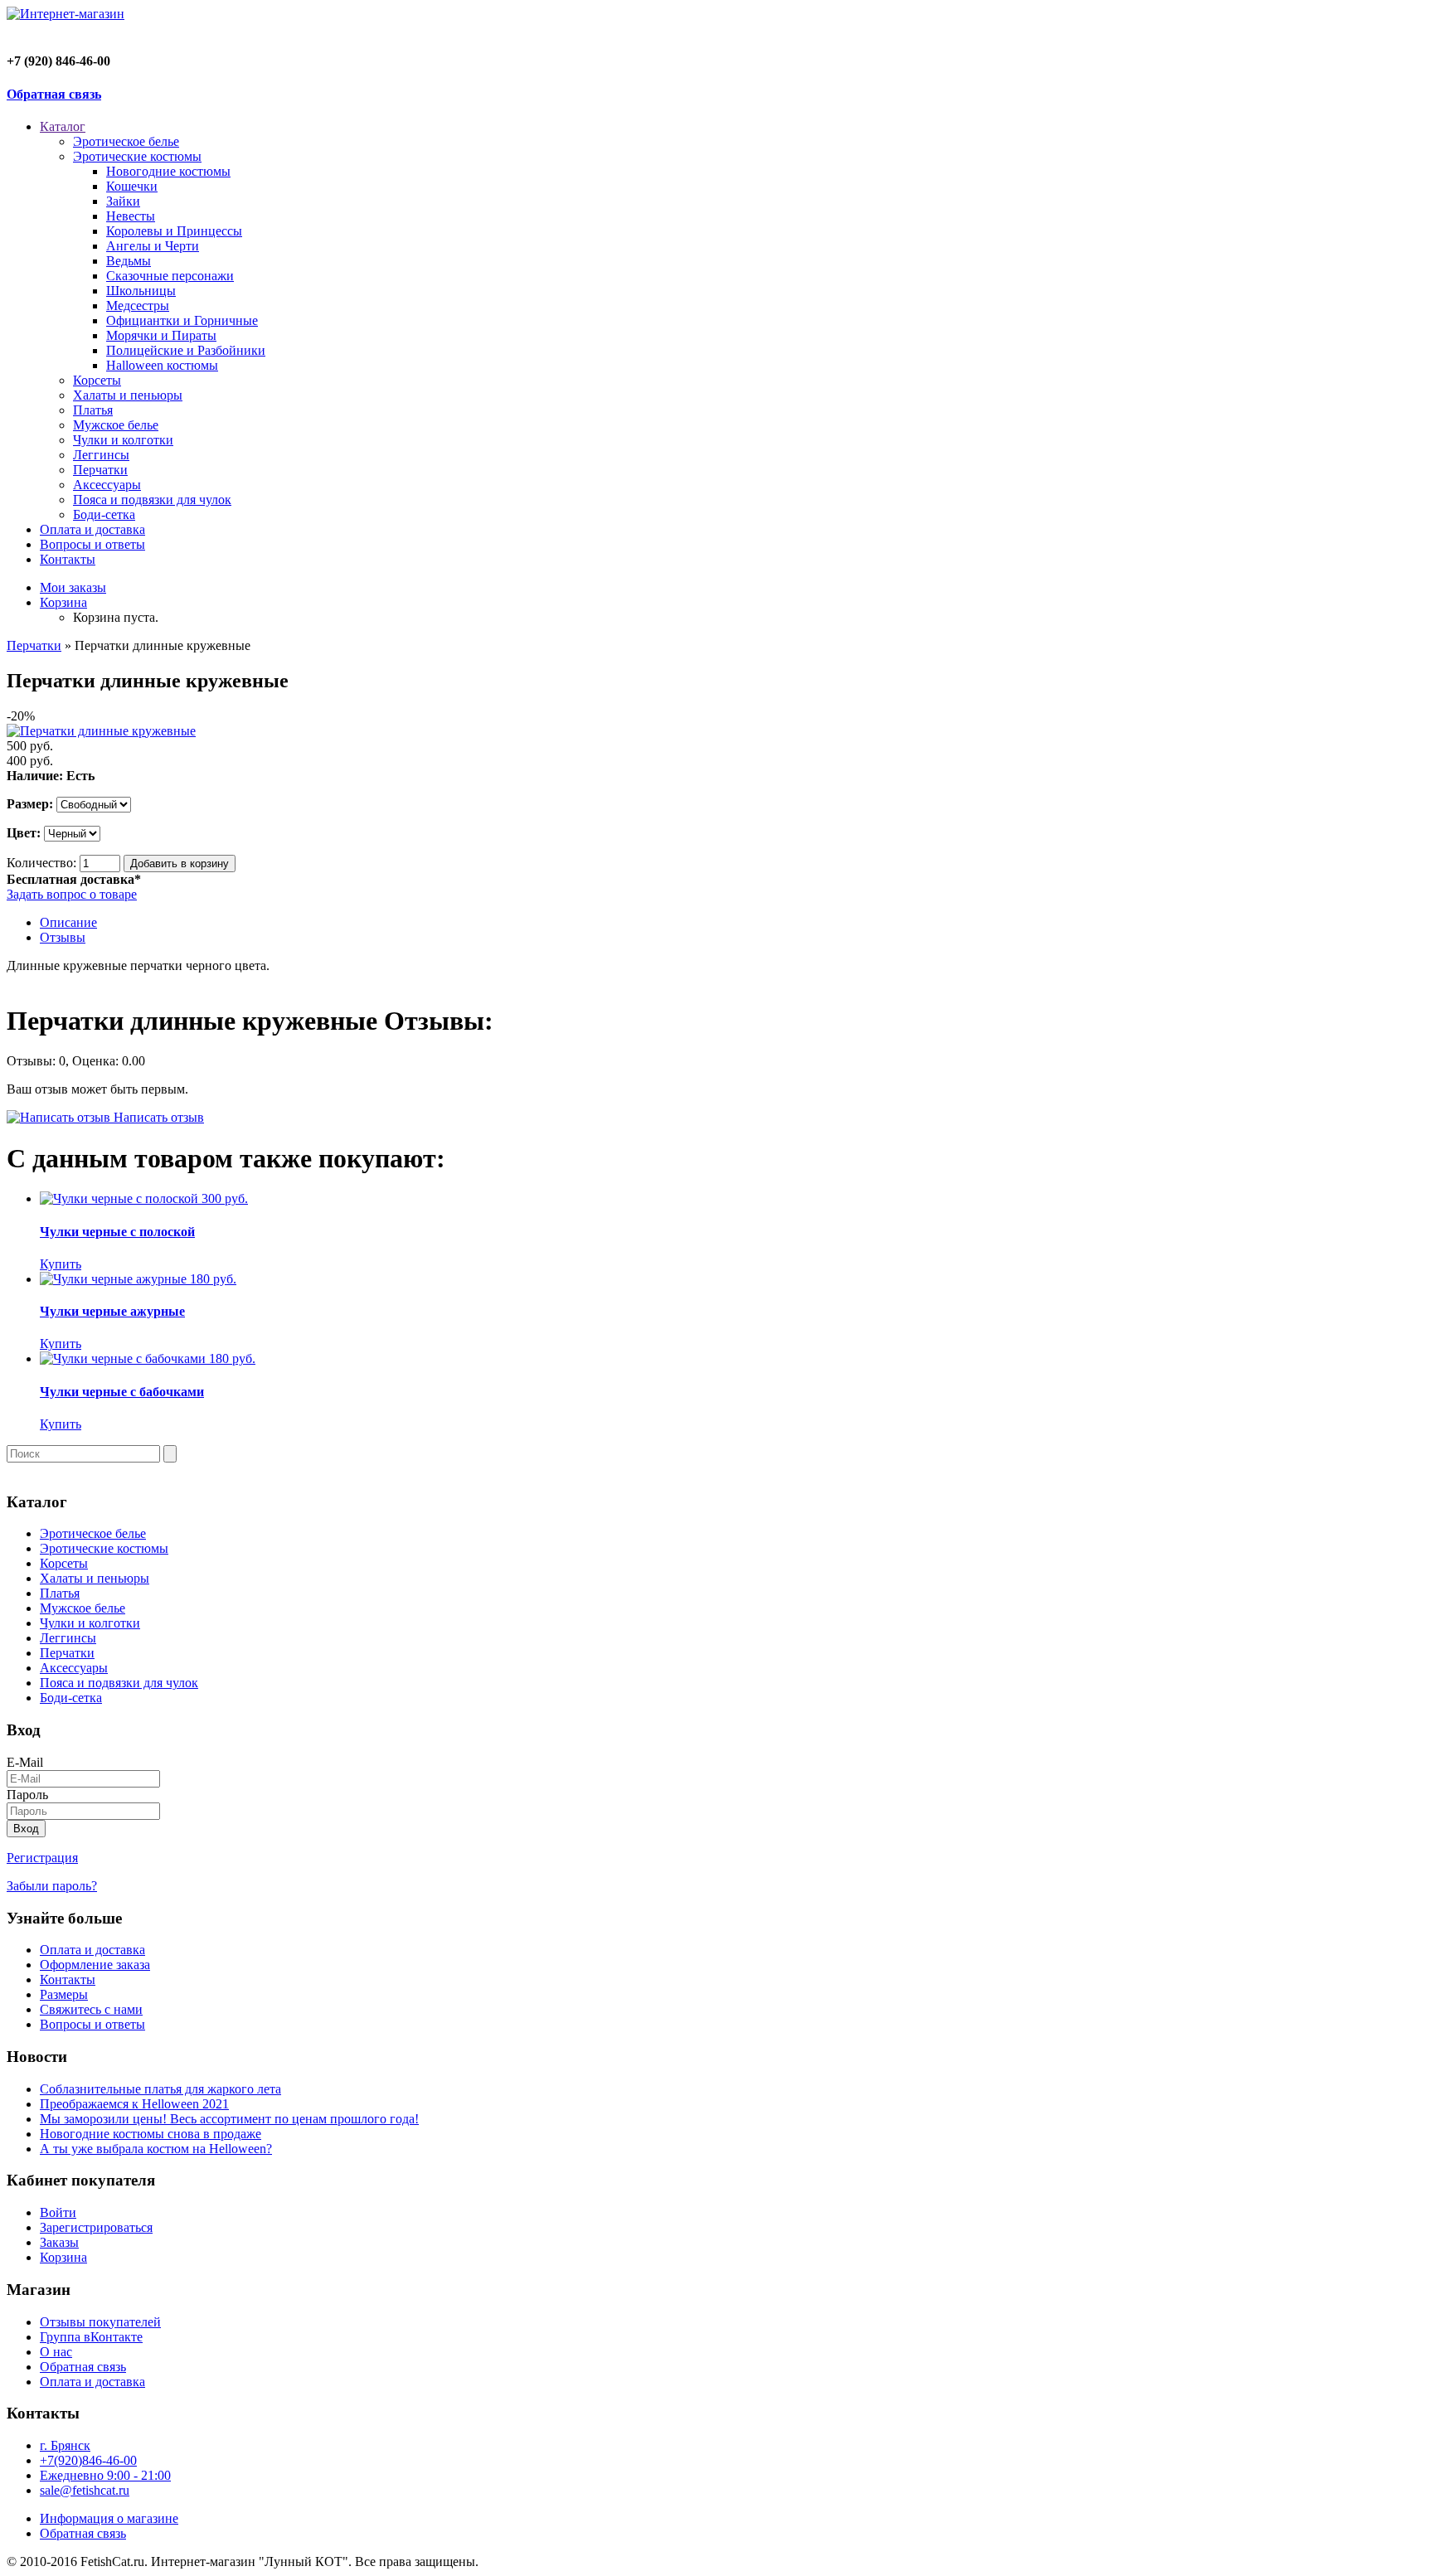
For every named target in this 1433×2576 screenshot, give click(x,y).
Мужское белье (116, 425)
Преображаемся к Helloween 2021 (134, 2104)
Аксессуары (107, 485)
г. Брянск (65, 2445)
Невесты (131, 216)
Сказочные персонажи (170, 276)
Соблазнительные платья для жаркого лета (160, 2089)
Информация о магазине (109, 2518)
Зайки (123, 201)
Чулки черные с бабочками (122, 1392)
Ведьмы (129, 261)
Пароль (27, 1795)
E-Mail (25, 1762)
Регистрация (42, 1858)
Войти (58, 2212)
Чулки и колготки (123, 440)
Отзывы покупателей (100, 2322)
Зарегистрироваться (96, 2227)
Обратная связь (54, 94)
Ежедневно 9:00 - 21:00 (105, 2475)
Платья (93, 410)
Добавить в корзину (180, 864)
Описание (68, 922)
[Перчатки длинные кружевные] (101, 731)
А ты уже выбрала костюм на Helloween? (156, 2149)
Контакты (68, 559)
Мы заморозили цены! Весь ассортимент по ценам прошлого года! (229, 2119)
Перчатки (100, 470)
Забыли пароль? (52, 1886)
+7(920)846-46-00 (88, 2460)
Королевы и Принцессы (174, 231)
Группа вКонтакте (91, 2337)
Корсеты (97, 380)
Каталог (63, 126)
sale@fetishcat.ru (85, 2490)
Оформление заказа (95, 1965)
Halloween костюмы (162, 365)
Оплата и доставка (92, 529)
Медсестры (138, 306)
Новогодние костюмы (168, 171)
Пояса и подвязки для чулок (152, 500)
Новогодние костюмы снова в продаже (151, 2134)
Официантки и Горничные (182, 320)
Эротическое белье (126, 141)
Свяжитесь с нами (91, 2009)
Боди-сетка (104, 514)
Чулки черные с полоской (117, 1232)
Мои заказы (73, 587)
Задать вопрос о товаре (72, 894)
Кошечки (132, 186)
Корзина (63, 602)
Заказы (59, 2242)
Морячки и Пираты (161, 335)
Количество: (41, 863)
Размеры (64, 1994)
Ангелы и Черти (153, 246)
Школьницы (141, 291)
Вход (26, 1829)
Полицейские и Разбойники (186, 350)
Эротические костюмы (137, 156)
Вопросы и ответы (92, 544)
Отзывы (63, 937)
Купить (61, 1264)
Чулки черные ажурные (112, 1311)
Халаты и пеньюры (128, 395)
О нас (56, 2352)
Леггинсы (101, 455)
